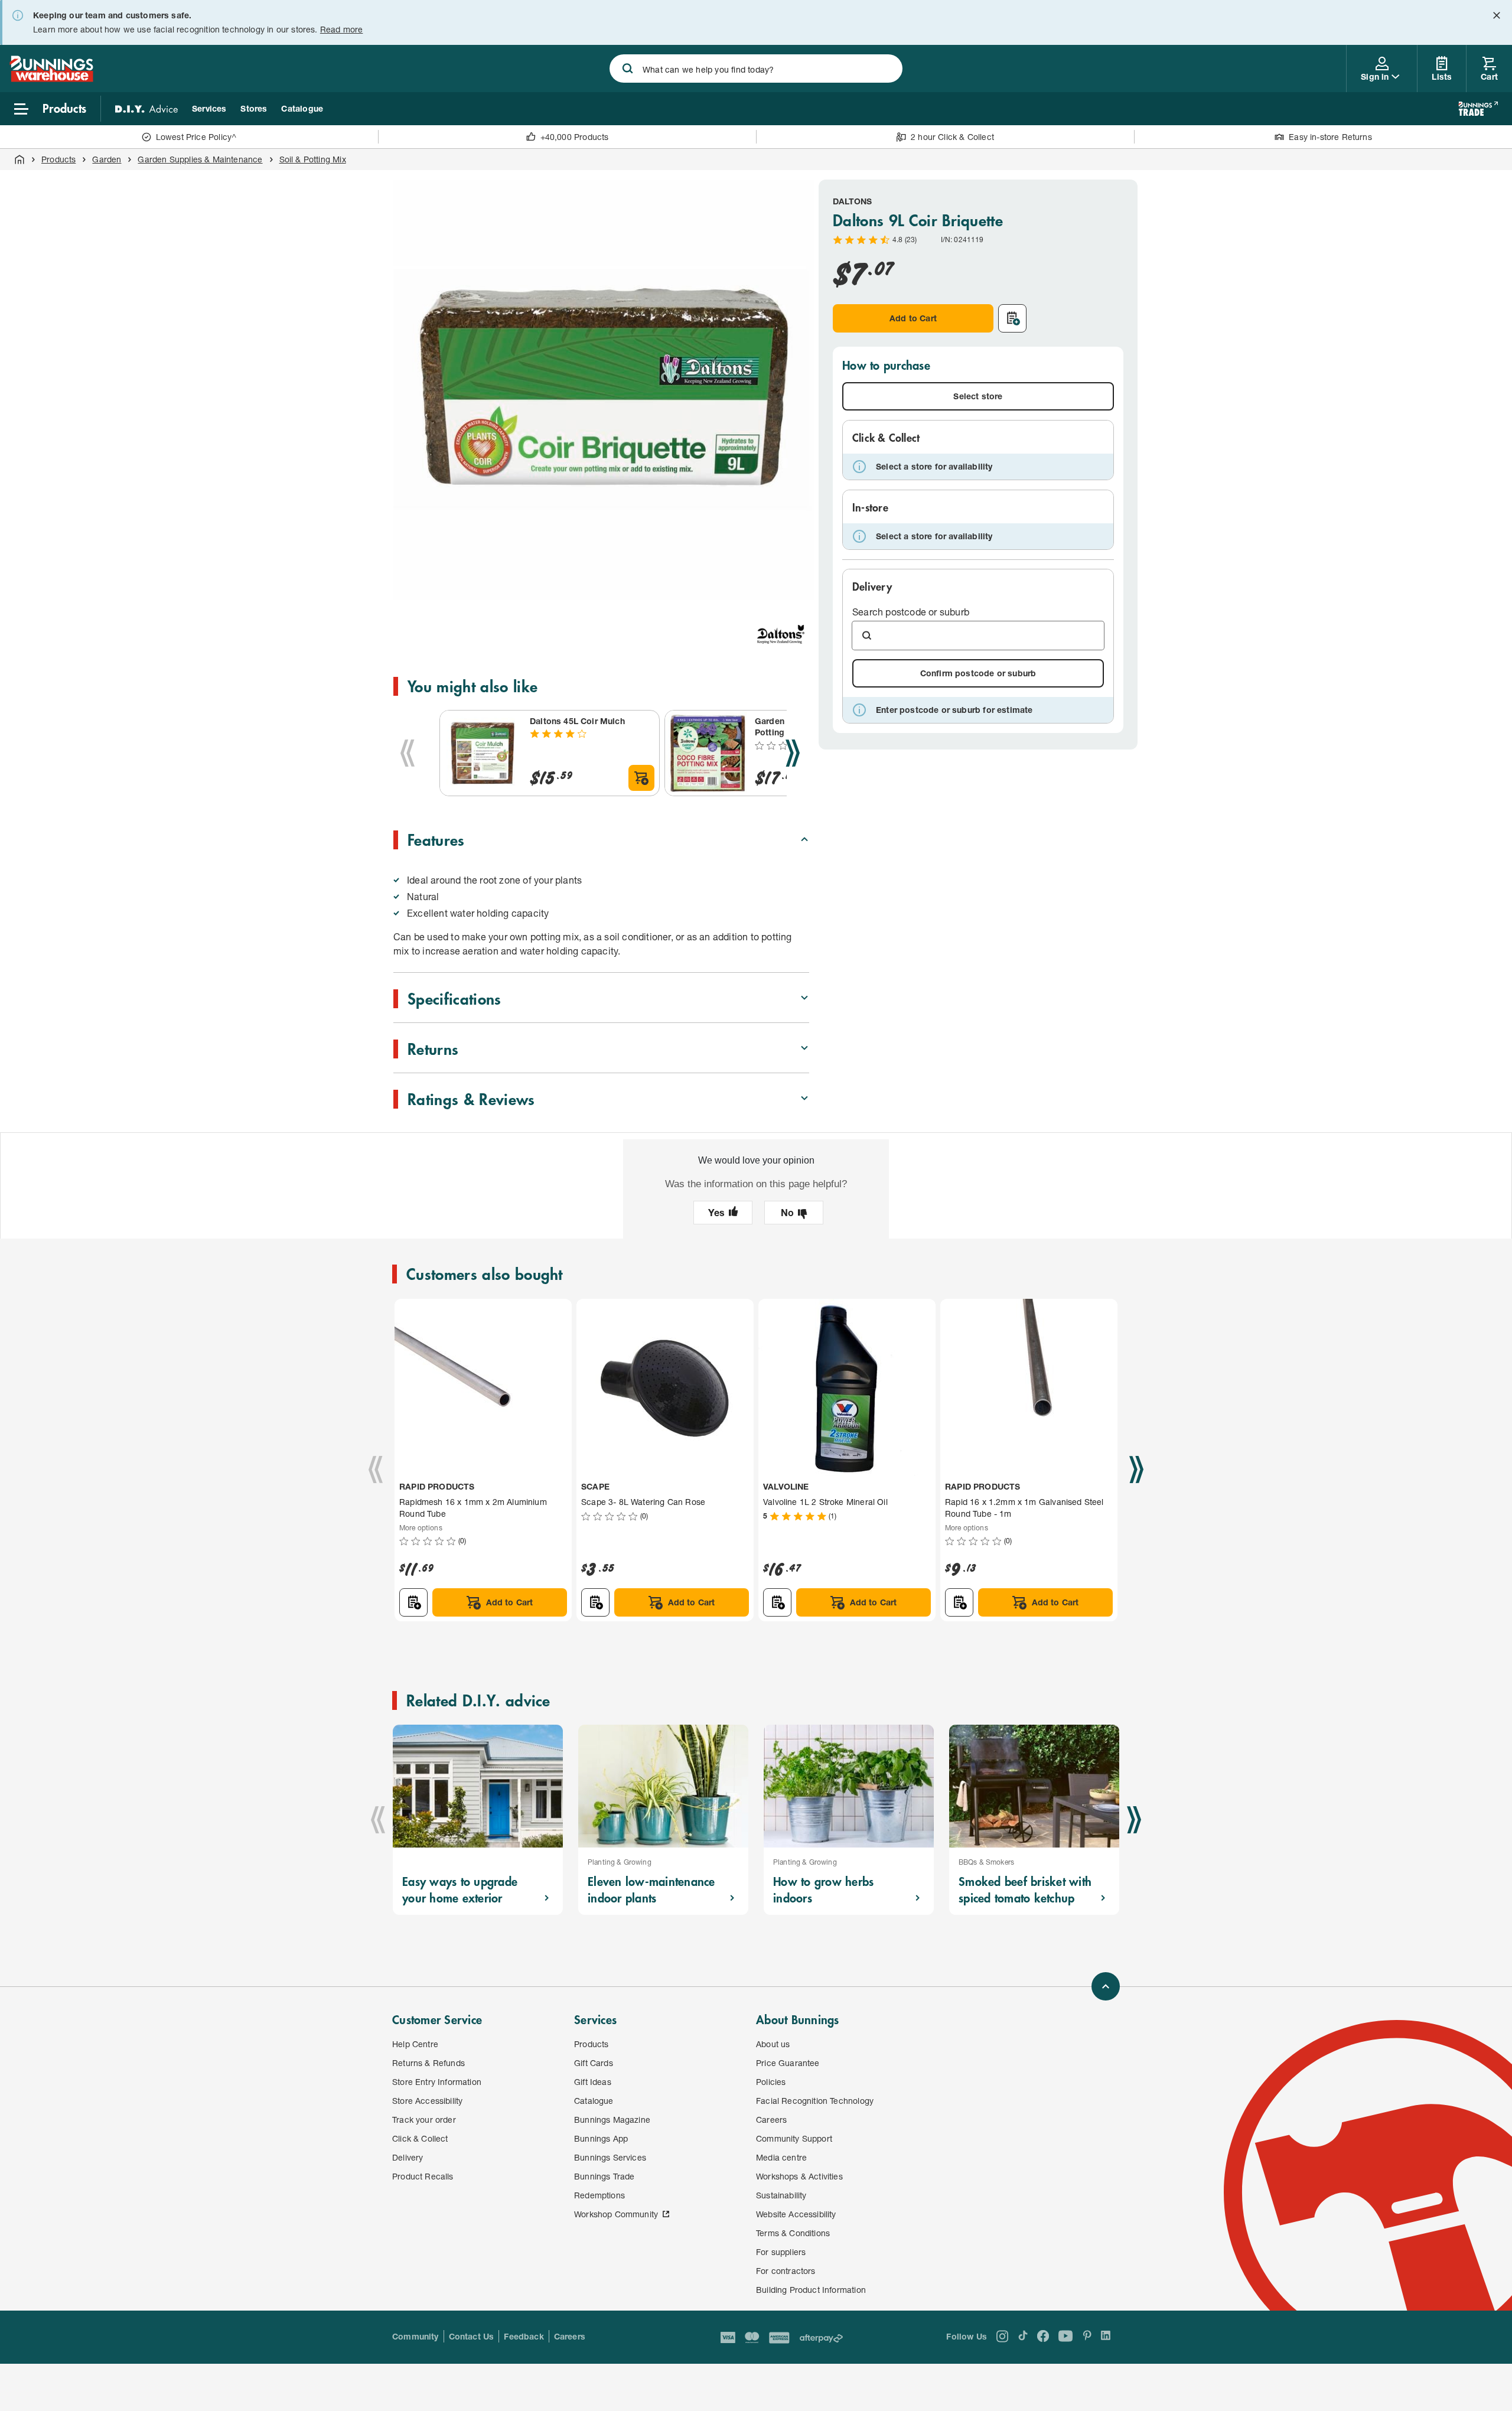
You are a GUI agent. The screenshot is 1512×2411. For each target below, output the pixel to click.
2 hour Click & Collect (952, 137)
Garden (107, 159)
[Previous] (408, 753)
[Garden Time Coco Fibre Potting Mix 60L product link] (708, 753)
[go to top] (1106, 1986)
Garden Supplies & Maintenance (200, 159)
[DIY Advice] (146, 109)
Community (416, 2336)
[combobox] (756, 69)
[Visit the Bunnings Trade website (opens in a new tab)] (1478, 109)
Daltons (852, 201)
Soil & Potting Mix (313, 159)
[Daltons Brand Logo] (781, 634)
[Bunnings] (51, 78)
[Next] (793, 753)
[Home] (19, 159)
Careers (570, 2336)
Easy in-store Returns (1330, 137)
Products (58, 159)
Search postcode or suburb (911, 612)
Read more (342, 29)
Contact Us (472, 2336)
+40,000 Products (575, 137)
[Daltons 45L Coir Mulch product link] (483, 753)
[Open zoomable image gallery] (795, 585)
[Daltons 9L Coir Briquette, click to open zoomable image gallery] (604, 390)
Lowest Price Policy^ (196, 137)
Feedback (524, 2336)
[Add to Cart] (641, 778)
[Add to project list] (1012, 318)
